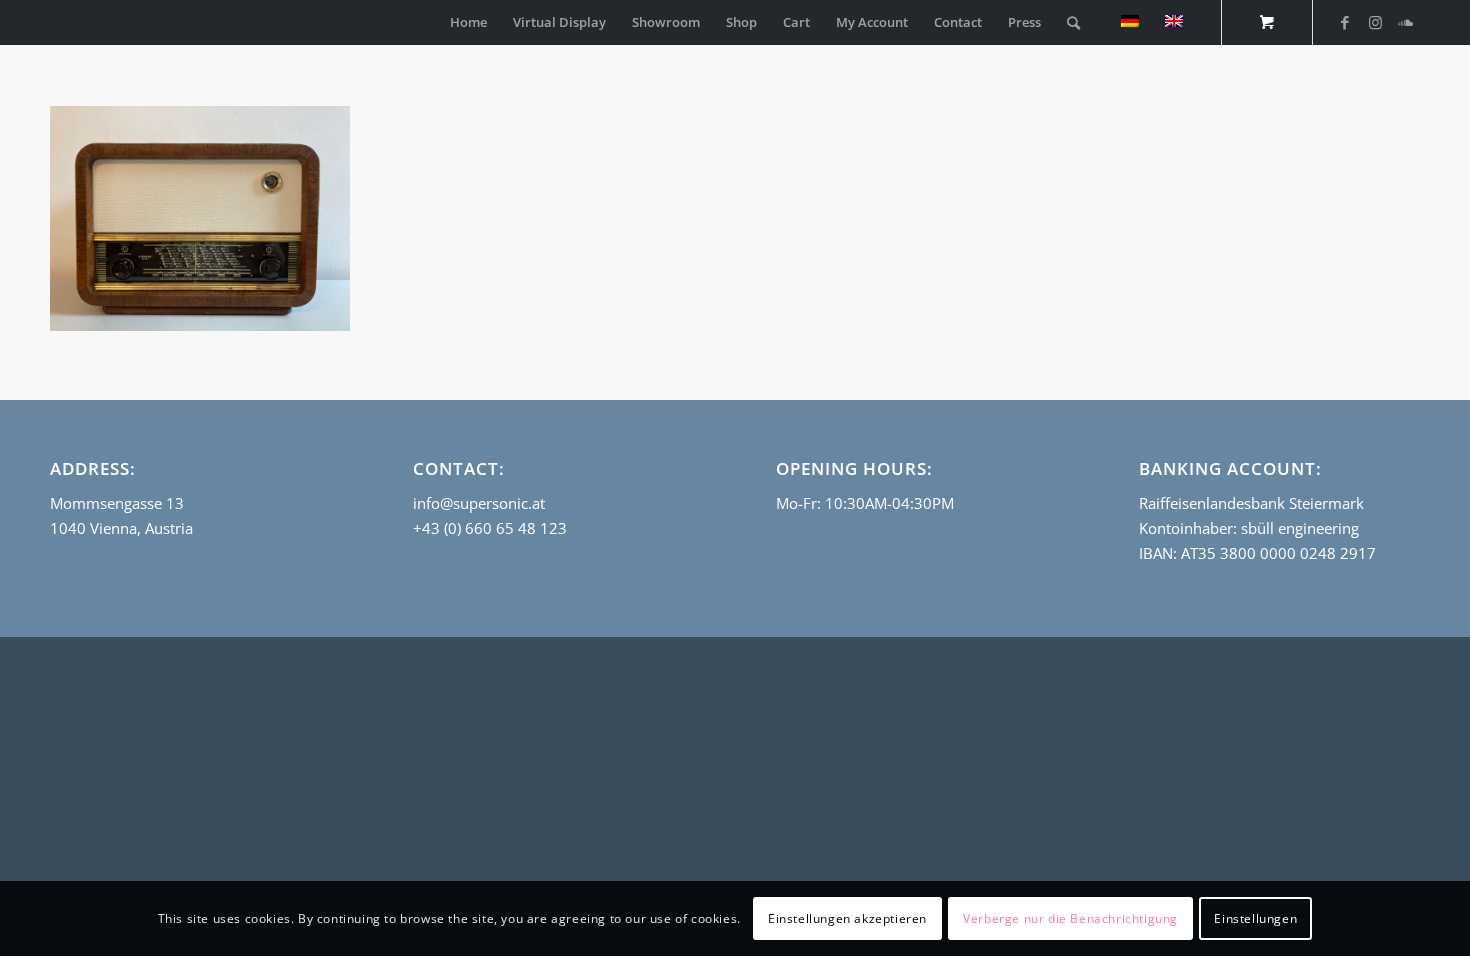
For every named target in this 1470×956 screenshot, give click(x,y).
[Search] (1073, 22)
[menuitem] (468, 22)
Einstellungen (1255, 917)
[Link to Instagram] (1375, 22)
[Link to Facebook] (1345, 22)
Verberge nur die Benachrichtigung (1070, 917)
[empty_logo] (55, 22)
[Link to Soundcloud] (1405, 22)
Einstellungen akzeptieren (847, 917)
